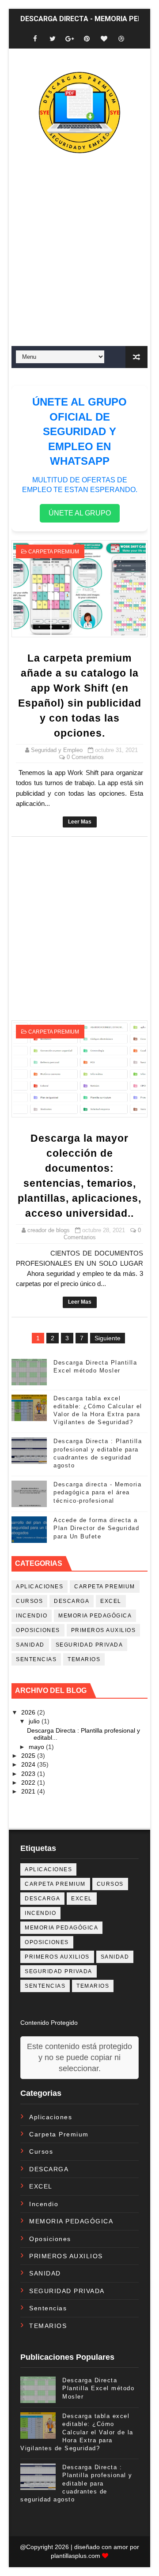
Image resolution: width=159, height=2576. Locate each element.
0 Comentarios (85, 757)
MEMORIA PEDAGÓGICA (95, 1616)
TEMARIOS (84, 1659)
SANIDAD (30, 1645)
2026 (29, 1712)
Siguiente (108, 1338)
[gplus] (70, 39)
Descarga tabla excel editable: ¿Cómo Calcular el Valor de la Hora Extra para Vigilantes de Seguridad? (77, 2432)
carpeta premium (54, 552)
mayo (37, 1747)
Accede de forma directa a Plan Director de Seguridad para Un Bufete (96, 1528)
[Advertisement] (79, 269)
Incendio (32, 1616)
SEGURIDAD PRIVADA (89, 1645)
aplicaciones (40, 1587)
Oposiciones (38, 1630)
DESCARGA (72, 1601)
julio (35, 1721)
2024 (29, 1764)
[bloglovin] (104, 39)
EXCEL (111, 1601)
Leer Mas (80, 822)
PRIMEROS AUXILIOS (104, 1630)
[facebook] (35, 39)
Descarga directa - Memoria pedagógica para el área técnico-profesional (97, 1492)
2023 (29, 1774)
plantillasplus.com (76, 2556)
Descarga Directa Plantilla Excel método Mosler (98, 2388)
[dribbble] (121, 39)
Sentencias (36, 1659)
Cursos (29, 1601)
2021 (29, 1791)
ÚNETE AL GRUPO (80, 513)
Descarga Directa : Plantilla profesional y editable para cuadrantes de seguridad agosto (76, 2483)
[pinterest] (87, 39)
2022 (29, 1783)
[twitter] (53, 39)
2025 (29, 1756)
